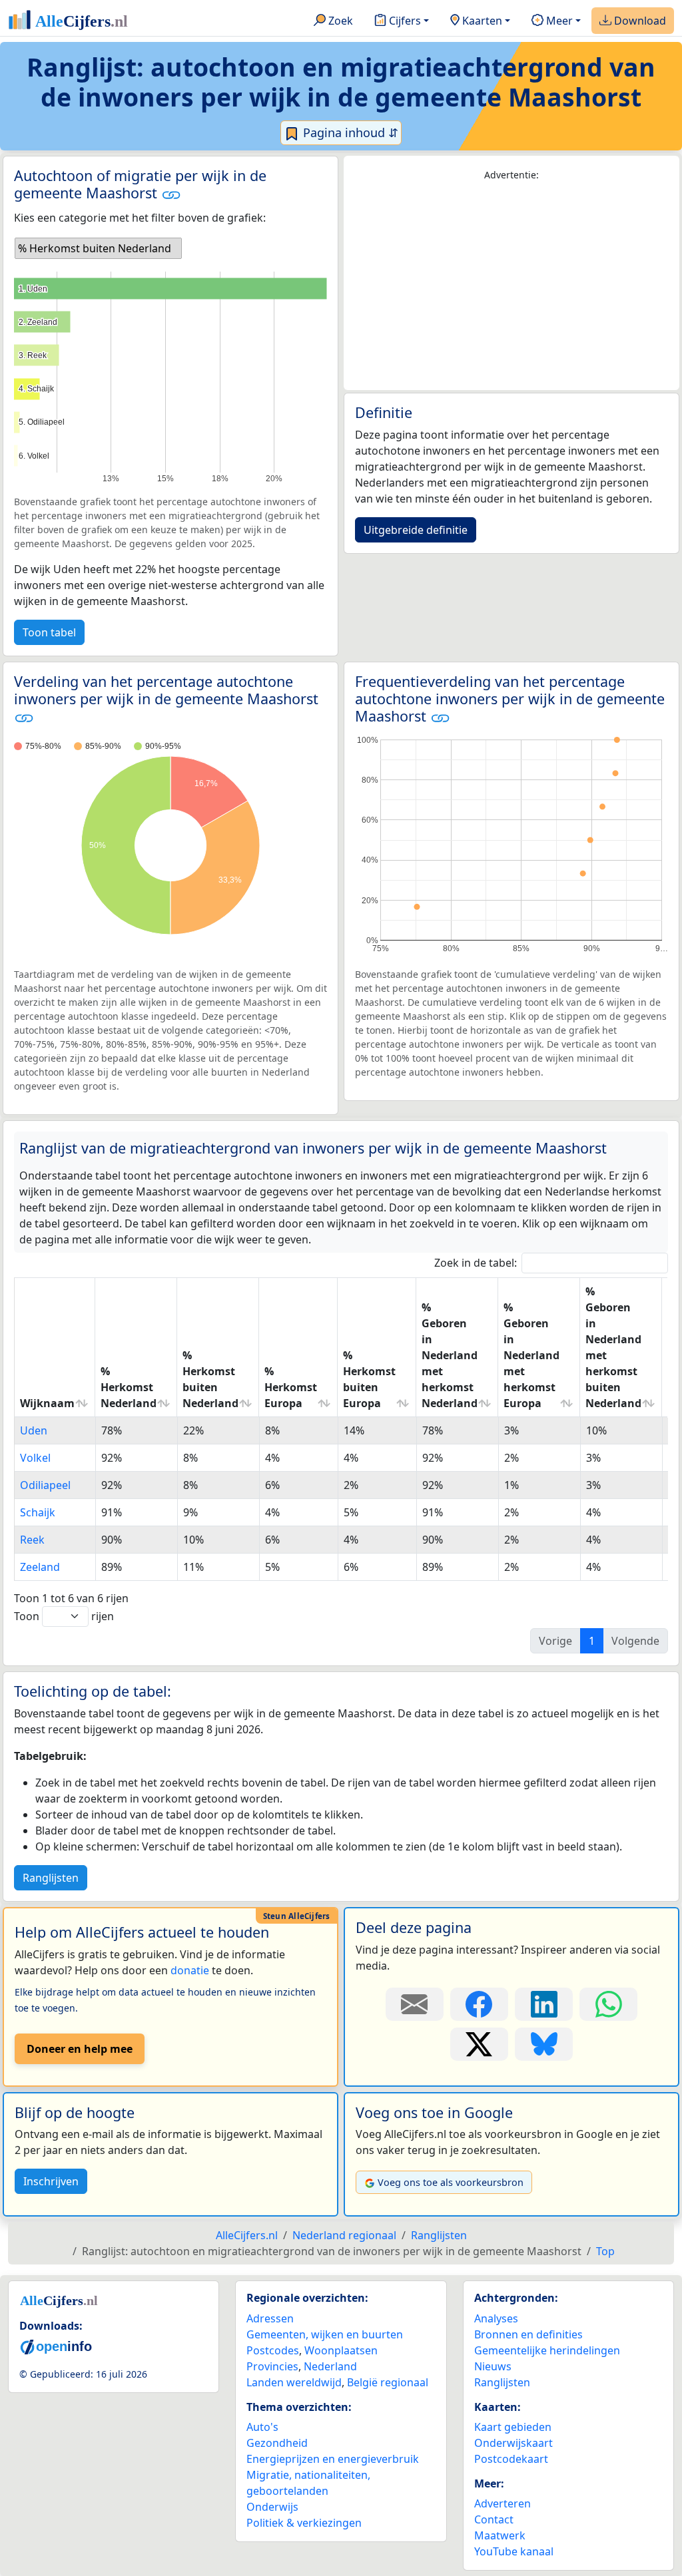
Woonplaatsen (341, 2350)
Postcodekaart (511, 2459)
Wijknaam (47, 1403)
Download (639, 21)
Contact (494, 2519)
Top (605, 2251)
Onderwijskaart (513, 2443)
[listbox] (98, 248)
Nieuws (493, 2366)
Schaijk (38, 1512)
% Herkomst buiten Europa (369, 1379)
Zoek (339, 21)
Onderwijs (272, 2507)
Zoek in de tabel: (476, 1263)
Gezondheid (277, 2443)
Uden (34, 1430)
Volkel (35, 1458)
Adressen (270, 2318)
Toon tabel (49, 632)
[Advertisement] (511, 286)
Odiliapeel (45, 1485)
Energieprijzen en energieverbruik (333, 2459)
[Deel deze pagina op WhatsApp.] (608, 2004)
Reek (32, 1540)
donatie (190, 1970)
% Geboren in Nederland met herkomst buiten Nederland (613, 1347)
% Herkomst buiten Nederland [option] (95, 248)
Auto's (262, 2427)
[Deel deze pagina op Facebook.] (479, 2004)
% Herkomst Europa (291, 1387)
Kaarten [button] (481, 21)
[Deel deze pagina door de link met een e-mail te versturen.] (415, 2004)
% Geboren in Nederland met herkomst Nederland (450, 1355)
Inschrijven (51, 2181)
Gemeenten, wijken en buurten (325, 2334)
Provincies (272, 2366)
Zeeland (40, 1567)
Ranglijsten (51, 1878)
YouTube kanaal (514, 2551)
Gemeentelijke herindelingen (547, 2350)
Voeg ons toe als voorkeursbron (451, 2182)
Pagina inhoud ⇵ (349, 132)
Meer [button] (558, 21)
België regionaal (388, 2382)
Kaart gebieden (513, 2427)
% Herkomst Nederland (129, 1387)
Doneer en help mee (80, 2049)
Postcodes (273, 2350)
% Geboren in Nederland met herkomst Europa (531, 1355)
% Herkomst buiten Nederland (210, 1379)
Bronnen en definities (528, 2334)
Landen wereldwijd (294, 2382)
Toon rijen (64, 1616)
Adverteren (503, 2503)
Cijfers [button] (404, 21)
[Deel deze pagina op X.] (479, 2044)
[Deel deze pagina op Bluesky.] (544, 2044)
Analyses (496, 2318)
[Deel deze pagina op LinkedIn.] (544, 2004)
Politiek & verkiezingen (304, 2523)
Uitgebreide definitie (416, 530)
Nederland (330, 2366)
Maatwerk (500, 2535)
